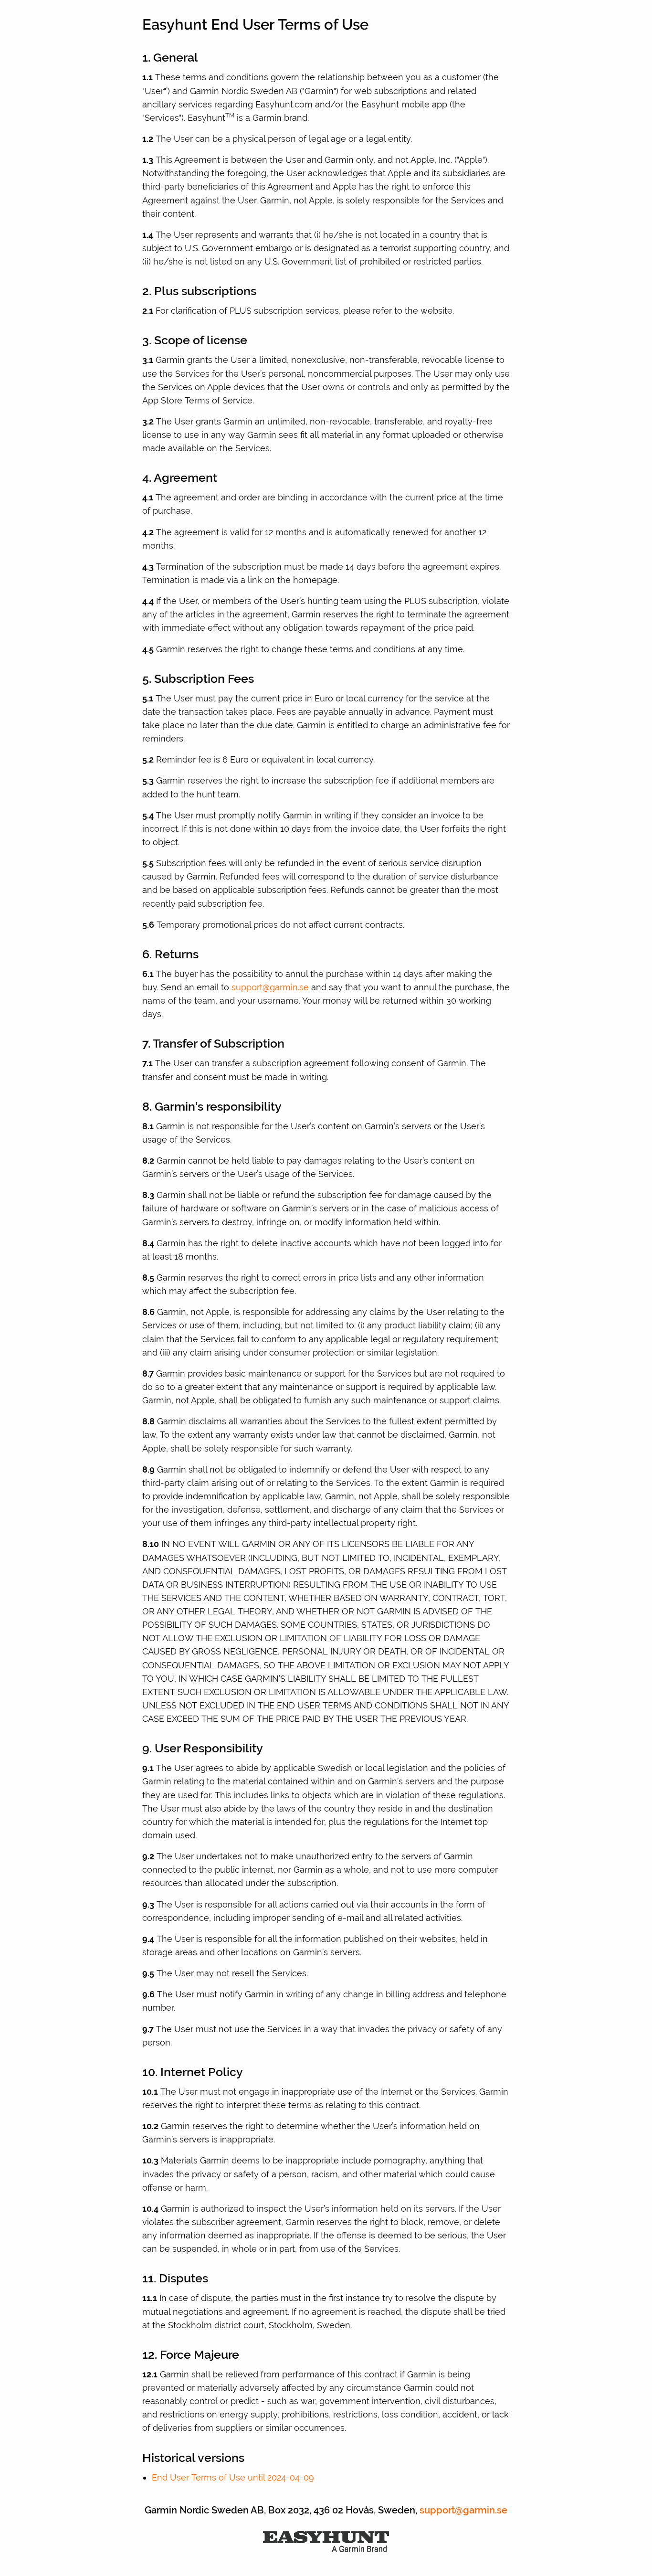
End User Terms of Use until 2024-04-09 (233, 2477)
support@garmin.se (270, 987)
